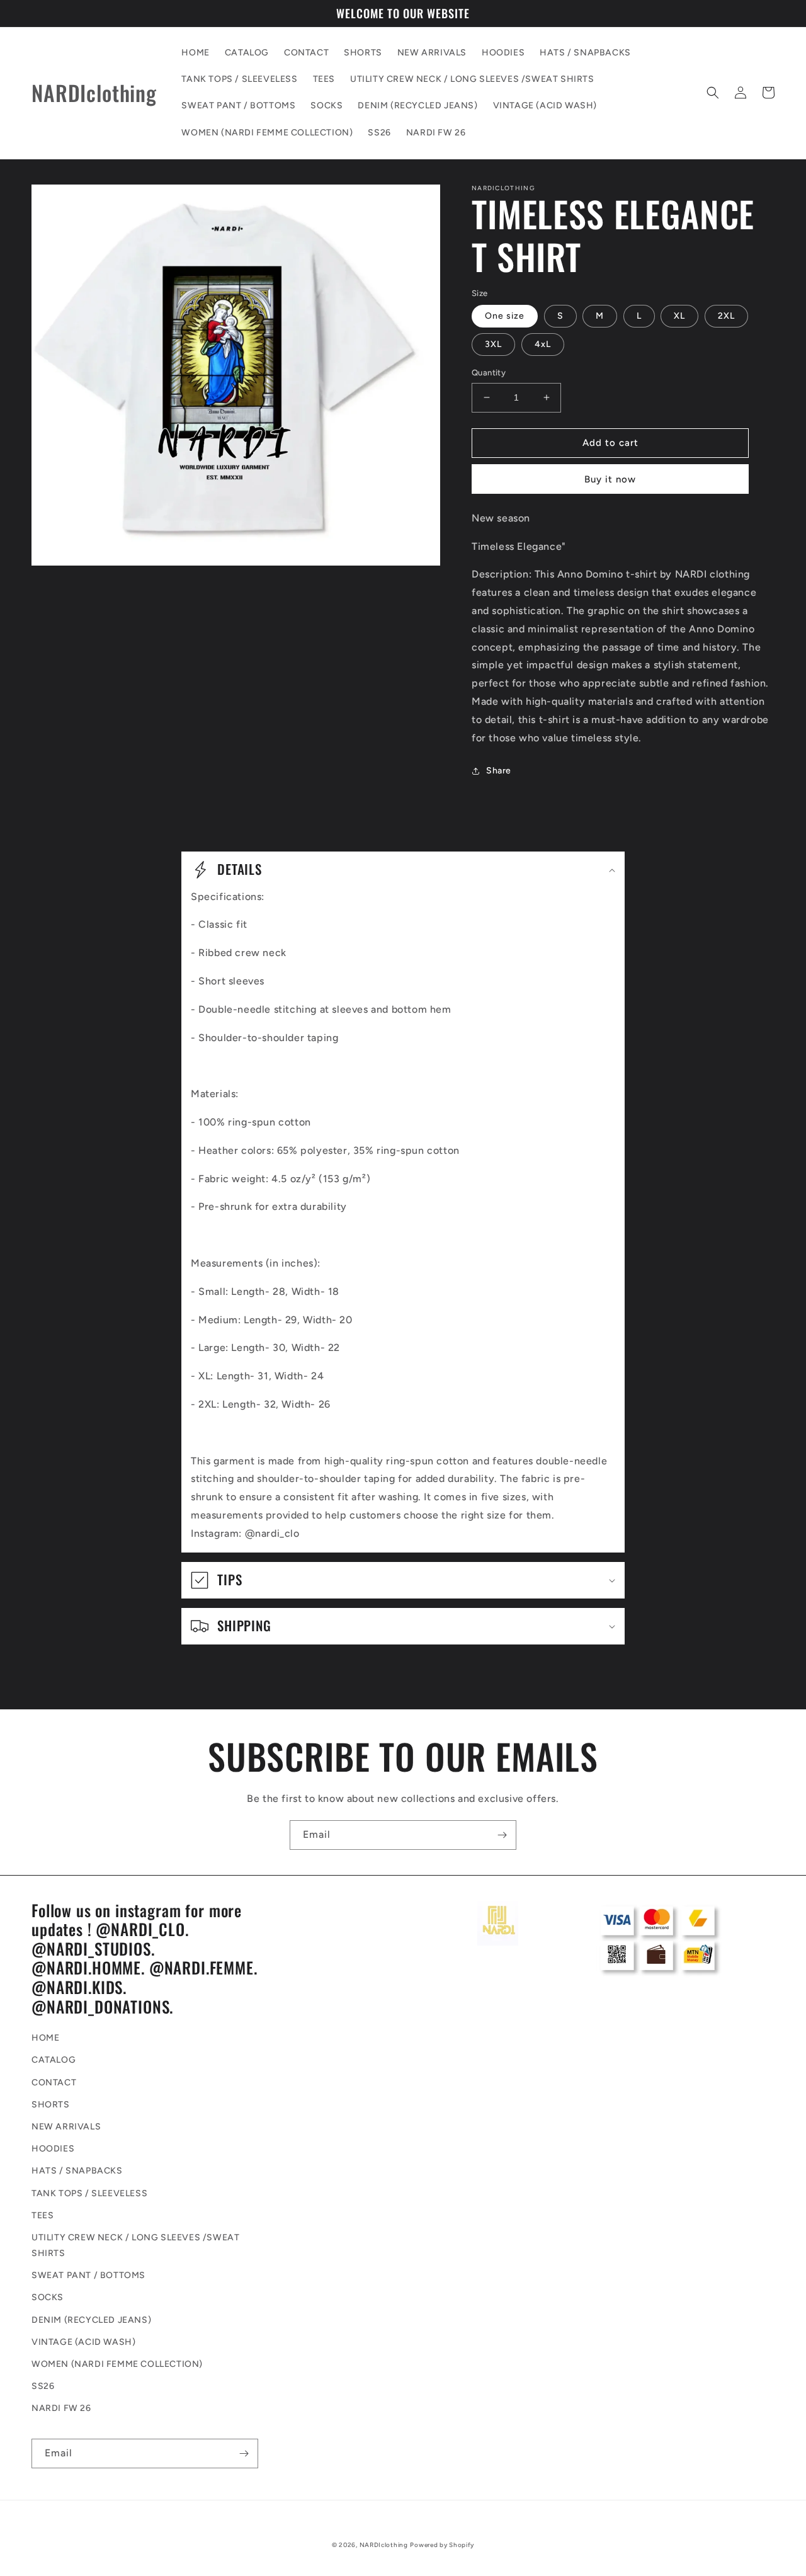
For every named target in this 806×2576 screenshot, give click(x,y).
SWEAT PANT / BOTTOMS (88, 2275)
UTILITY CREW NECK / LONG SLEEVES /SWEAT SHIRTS (135, 2245)
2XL (726, 316)
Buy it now (610, 479)
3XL (493, 344)
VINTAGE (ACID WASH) (83, 2342)
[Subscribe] (502, 1835)
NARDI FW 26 (61, 2408)
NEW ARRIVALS (66, 2127)
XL (679, 316)
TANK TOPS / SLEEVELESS (89, 2193)
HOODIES (53, 2149)
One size (505, 316)
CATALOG (54, 2060)
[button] (713, 93)
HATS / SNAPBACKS (77, 2171)
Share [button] (499, 771)
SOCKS (48, 2297)
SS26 (43, 2386)
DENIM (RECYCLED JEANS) (91, 2320)
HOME (45, 2038)
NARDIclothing (384, 2545)
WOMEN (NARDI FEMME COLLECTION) (117, 2364)
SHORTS (51, 2105)
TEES (43, 2215)
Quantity (489, 373)
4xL (543, 344)
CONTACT (54, 2083)
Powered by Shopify (442, 2545)
